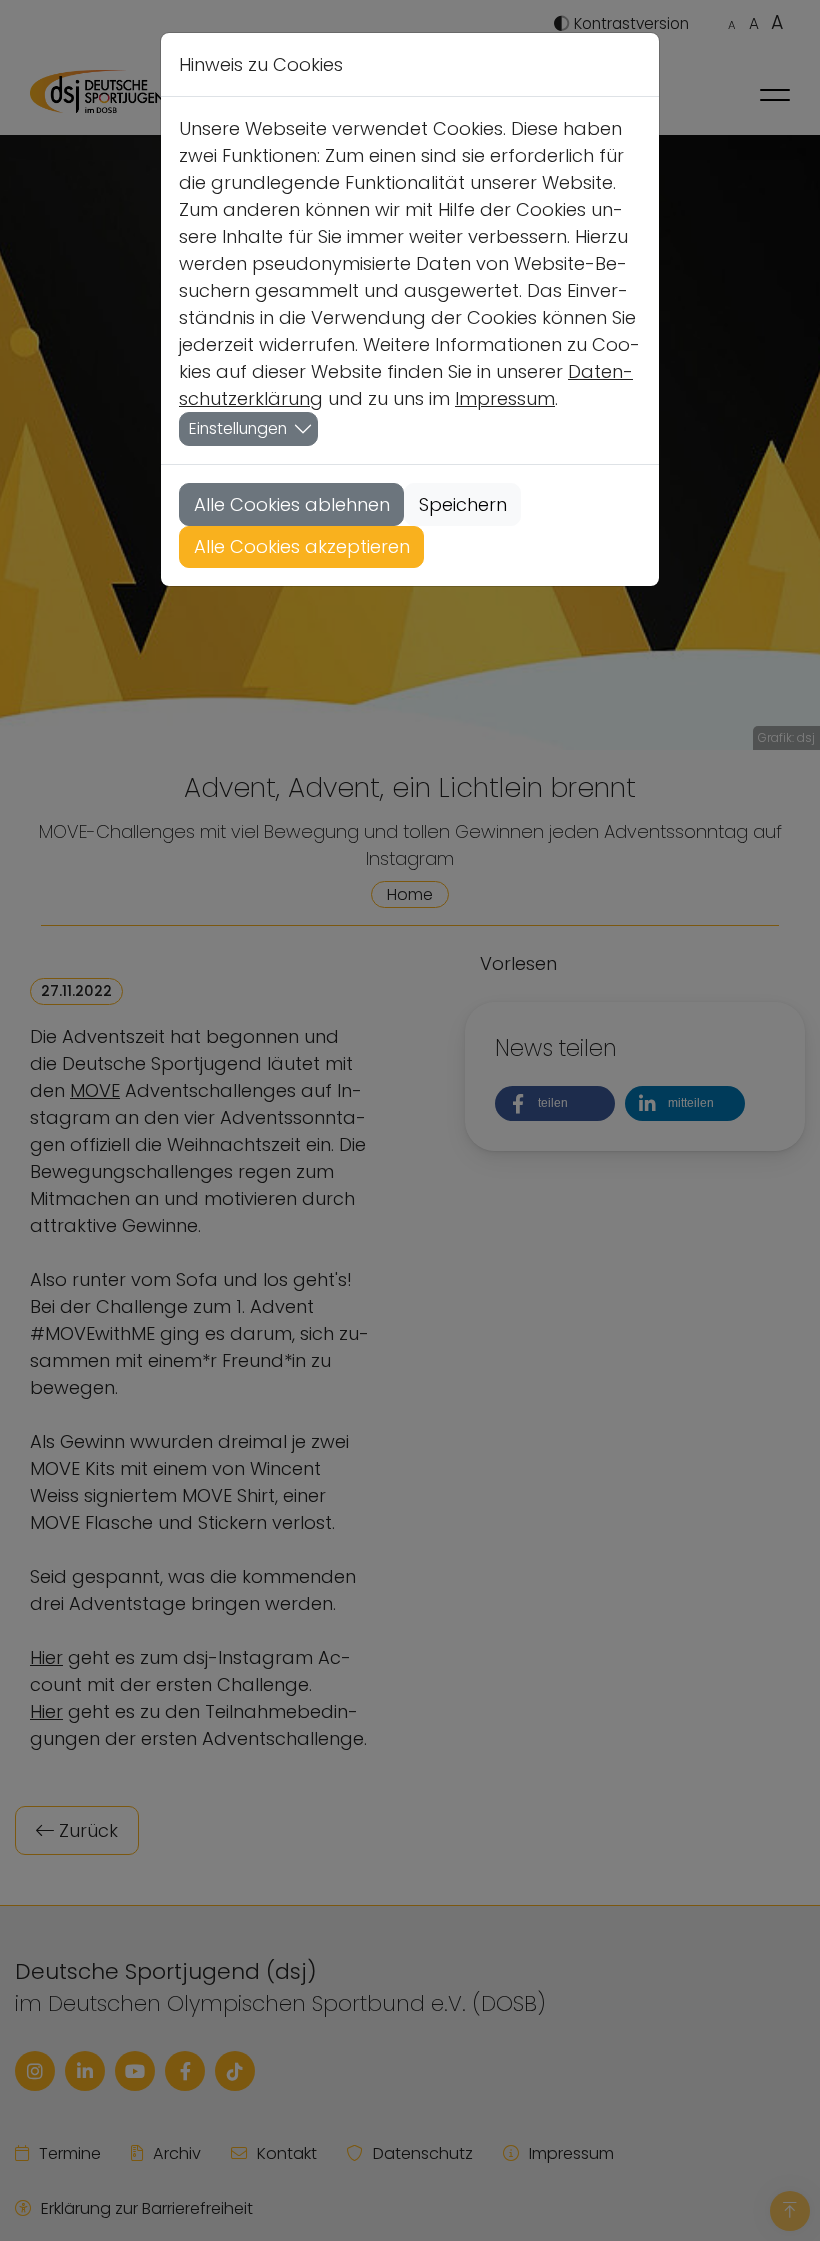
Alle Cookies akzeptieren (302, 546)
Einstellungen (238, 428)
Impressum (505, 398)
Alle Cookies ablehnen (292, 504)
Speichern (463, 504)
